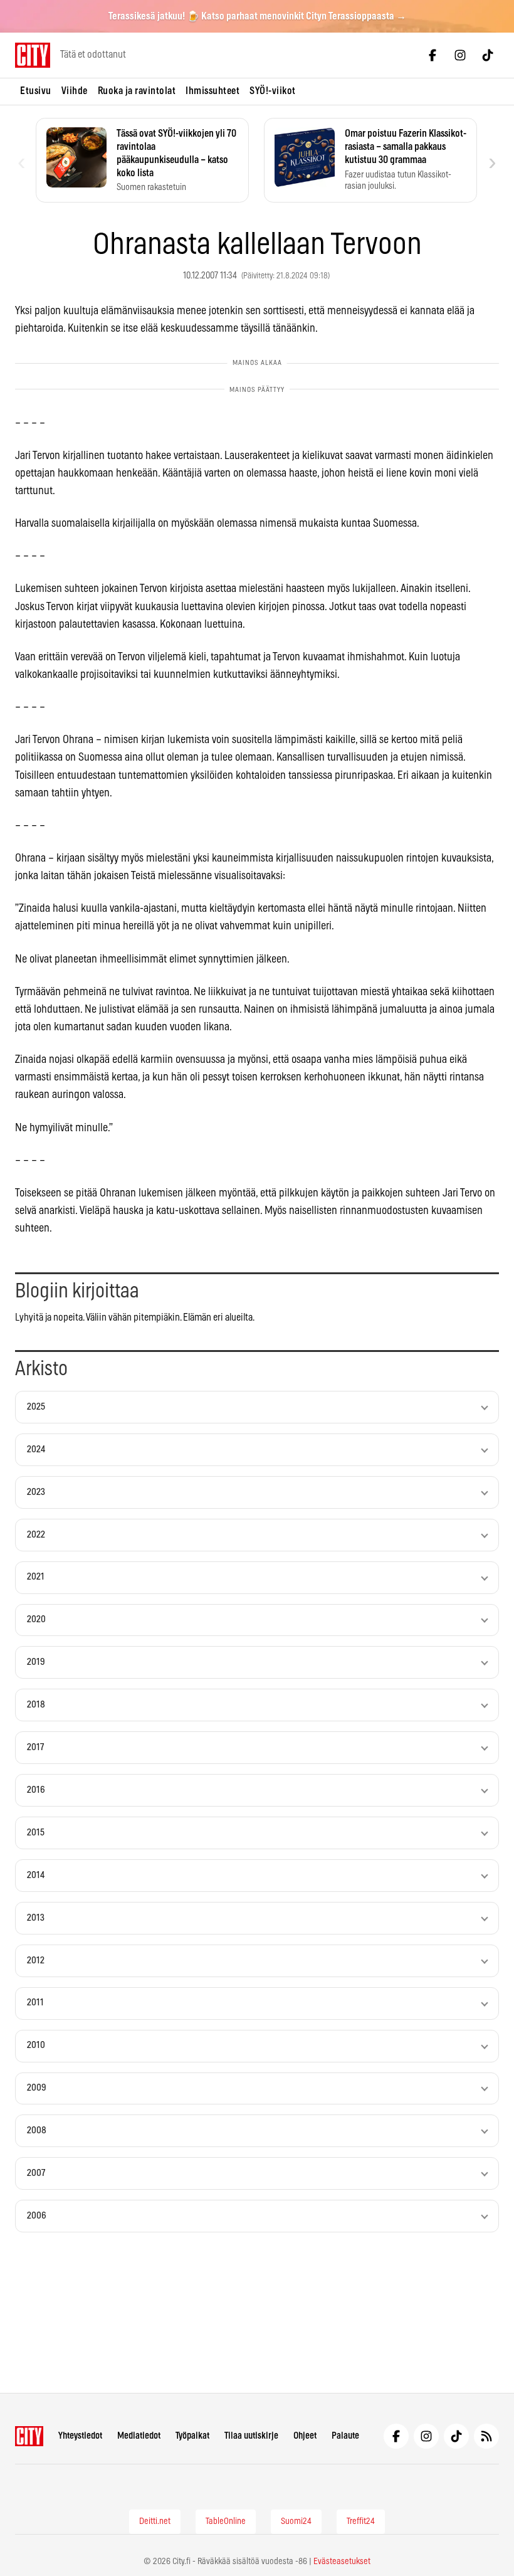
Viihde (75, 91)
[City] (29, 2436)
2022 (36, 1535)
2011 (35, 2003)
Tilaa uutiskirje (251, 2436)
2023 (36, 1492)
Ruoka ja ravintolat (137, 91)
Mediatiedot (139, 2436)
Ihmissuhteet (212, 91)
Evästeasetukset (342, 2562)
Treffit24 (361, 2521)
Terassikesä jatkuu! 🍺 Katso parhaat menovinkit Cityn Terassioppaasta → (257, 16)
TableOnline (226, 2521)
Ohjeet (305, 2436)
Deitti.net (155, 2521)
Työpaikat (192, 2436)
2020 (36, 1619)
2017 (35, 1747)
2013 (36, 1918)
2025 (36, 1407)
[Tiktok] (488, 55)
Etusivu (36, 91)
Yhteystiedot (80, 2436)
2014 (36, 1875)
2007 (36, 2173)
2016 (36, 1790)
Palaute (345, 2436)
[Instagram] (460, 55)
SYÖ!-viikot (273, 91)
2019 (36, 1662)
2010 (36, 2045)
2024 (36, 1449)
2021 (36, 1577)
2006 (37, 2216)
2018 (36, 1705)
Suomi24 (296, 2521)
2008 (37, 2130)
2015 (36, 1833)
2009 (37, 2088)
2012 (36, 1961)
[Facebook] (433, 55)
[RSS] (486, 2436)
